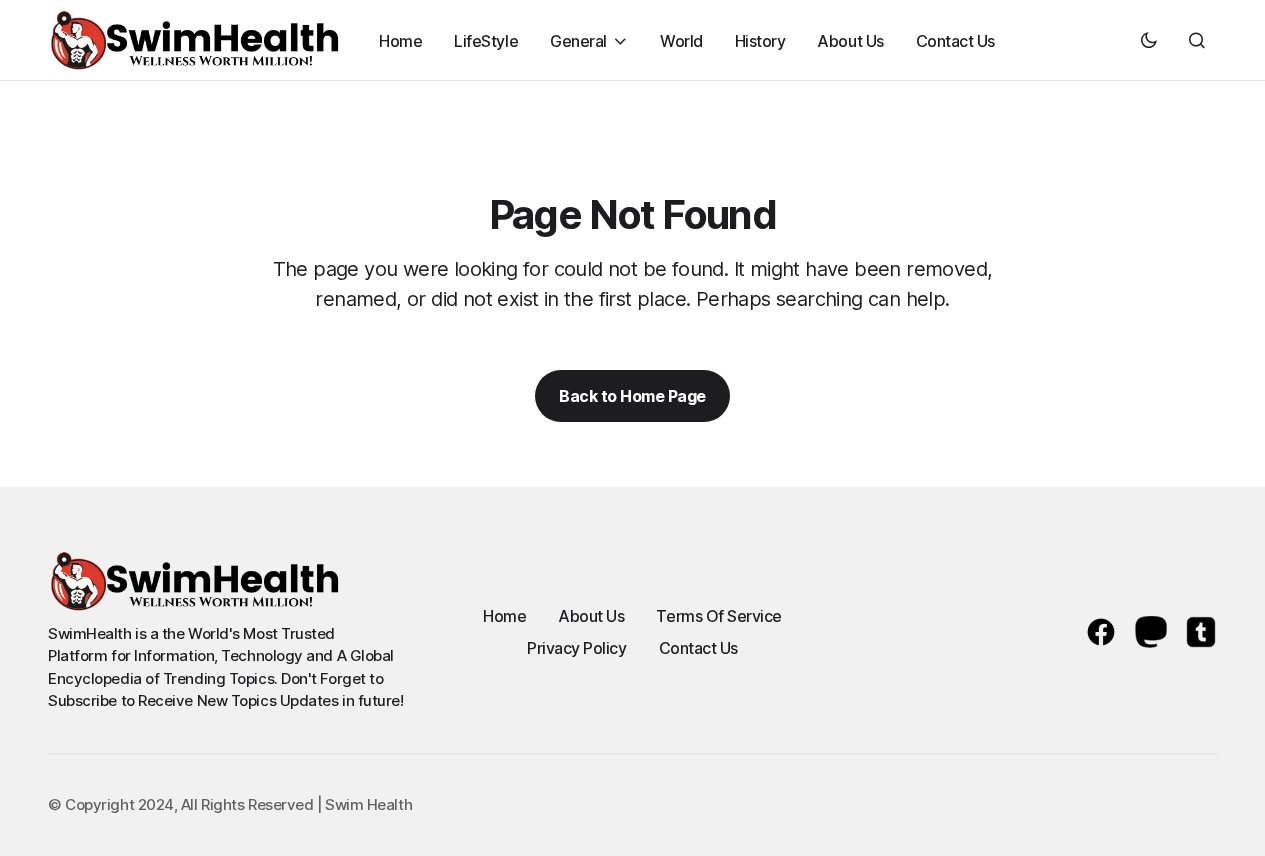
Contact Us (698, 648)
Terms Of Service (718, 616)
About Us (591, 616)
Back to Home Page (632, 396)
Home (504, 616)
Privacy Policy (576, 648)
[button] (1149, 40)
